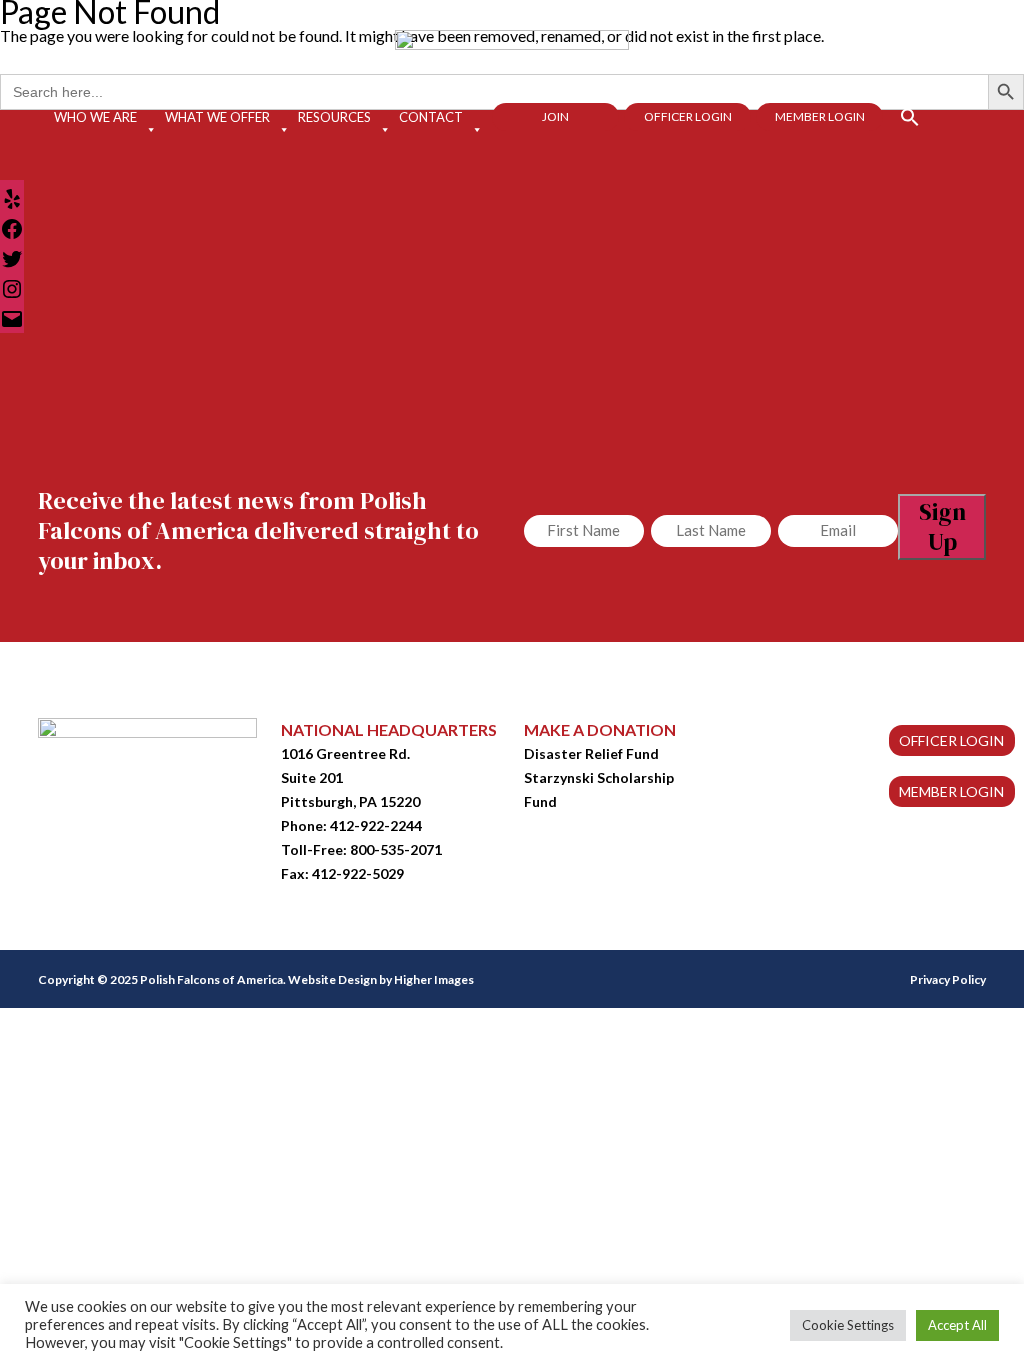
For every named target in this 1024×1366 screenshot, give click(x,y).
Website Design (332, 979)
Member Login (820, 116)
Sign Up (942, 526)
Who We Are (95, 117)
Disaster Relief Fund (591, 753)
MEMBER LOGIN (951, 791)
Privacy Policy (948, 979)
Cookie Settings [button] (848, 1325)
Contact (431, 117)
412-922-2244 (376, 825)
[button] (901, 115)
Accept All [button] (957, 1325)
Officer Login (688, 116)
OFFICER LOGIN (951, 740)
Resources (334, 117)
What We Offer (217, 117)
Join (555, 116)
